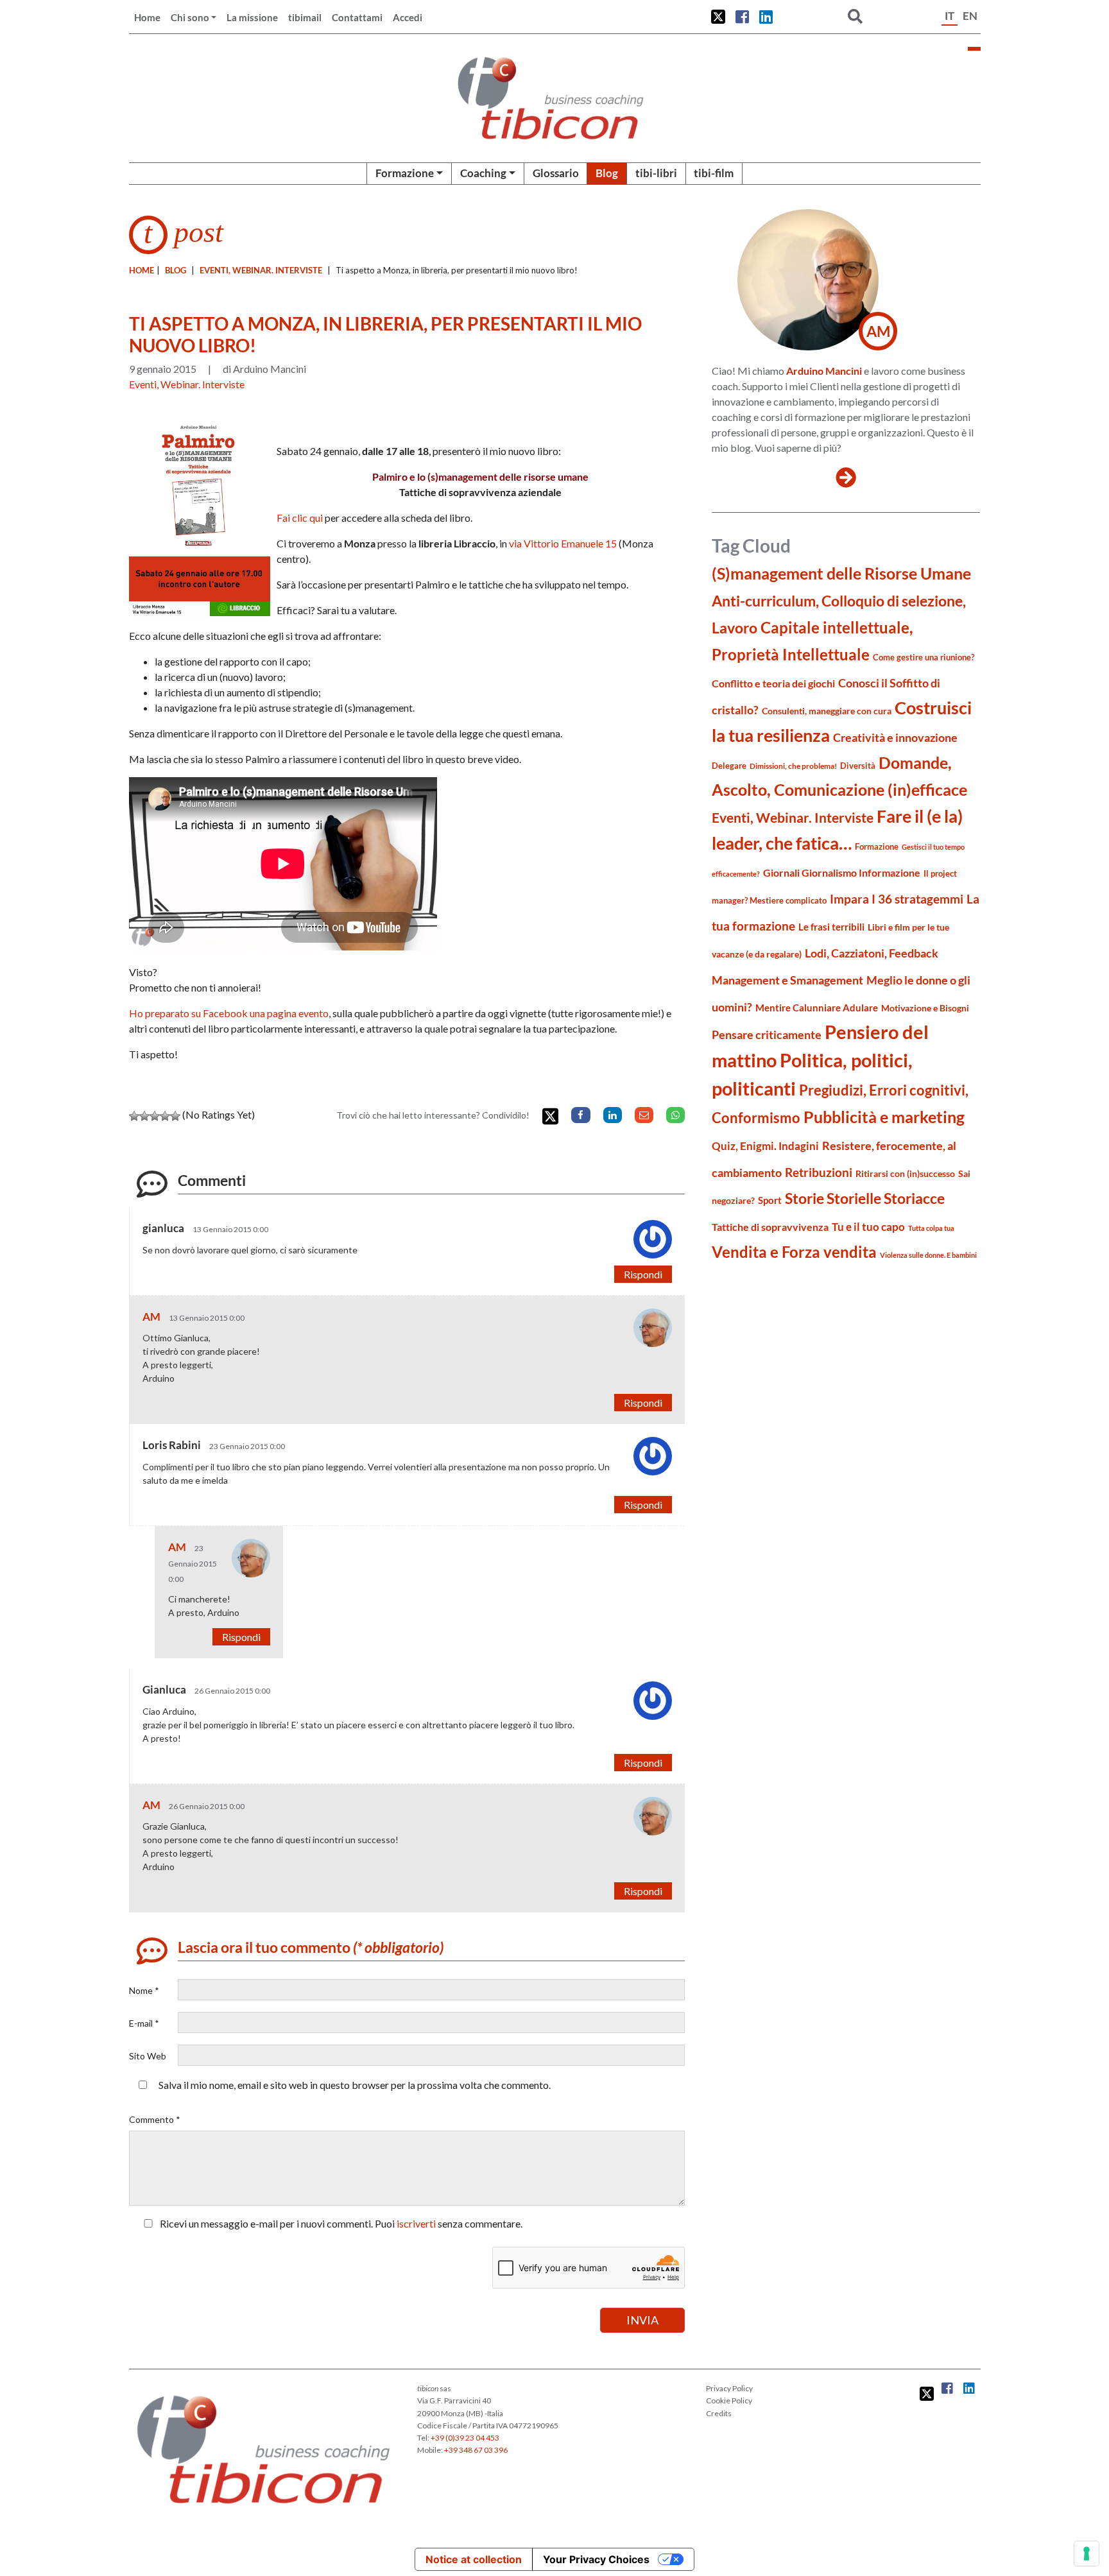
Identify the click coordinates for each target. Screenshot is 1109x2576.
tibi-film (714, 173)
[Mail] (644, 1115)
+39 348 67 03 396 (476, 2450)
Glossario (556, 173)
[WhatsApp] (675, 1115)
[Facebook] (580, 1115)
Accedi (408, 17)
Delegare (729, 766)
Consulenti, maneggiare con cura (827, 711)
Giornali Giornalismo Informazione (842, 872)
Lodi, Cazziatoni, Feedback (872, 953)
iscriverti (416, 2223)
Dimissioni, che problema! (793, 766)
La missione (252, 17)
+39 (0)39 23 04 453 (465, 2438)
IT (950, 16)
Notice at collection (474, 2559)
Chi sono (190, 17)
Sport (770, 1200)
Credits (719, 2413)
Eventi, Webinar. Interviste (261, 270)
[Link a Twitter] (718, 17)
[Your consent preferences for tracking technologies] (1087, 2554)
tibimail (305, 17)
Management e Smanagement (787, 980)
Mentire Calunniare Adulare (817, 1008)
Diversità (858, 766)
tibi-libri (656, 173)
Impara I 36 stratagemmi (897, 899)
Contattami (357, 17)
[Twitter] (550, 1116)
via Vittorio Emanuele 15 (563, 543)
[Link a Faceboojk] (742, 17)
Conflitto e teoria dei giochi (773, 683)
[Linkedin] (613, 1115)
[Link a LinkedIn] (766, 17)
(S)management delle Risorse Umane (841, 573)
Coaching (483, 173)
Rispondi (643, 1274)
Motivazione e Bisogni (925, 1008)
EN (970, 16)
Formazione (405, 173)
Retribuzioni (819, 1172)
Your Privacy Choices (596, 2559)
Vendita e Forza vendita (794, 1252)
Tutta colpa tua (931, 1228)
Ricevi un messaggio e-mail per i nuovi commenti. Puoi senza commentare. (340, 2223)
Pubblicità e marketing (884, 1117)
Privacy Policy (729, 2388)
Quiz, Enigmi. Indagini (765, 1146)
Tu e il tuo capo (868, 1227)
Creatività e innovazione (895, 738)
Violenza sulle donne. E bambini (928, 1255)
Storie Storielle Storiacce (865, 1198)
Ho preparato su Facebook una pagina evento (229, 1013)
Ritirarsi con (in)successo (905, 1173)
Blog (607, 173)
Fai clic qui (300, 518)
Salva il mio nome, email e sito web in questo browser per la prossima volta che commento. (355, 2085)
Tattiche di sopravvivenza (770, 1227)
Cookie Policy (729, 2400)
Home (147, 17)
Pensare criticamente (767, 1035)
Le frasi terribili (831, 927)
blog (176, 270)
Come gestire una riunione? (924, 657)
